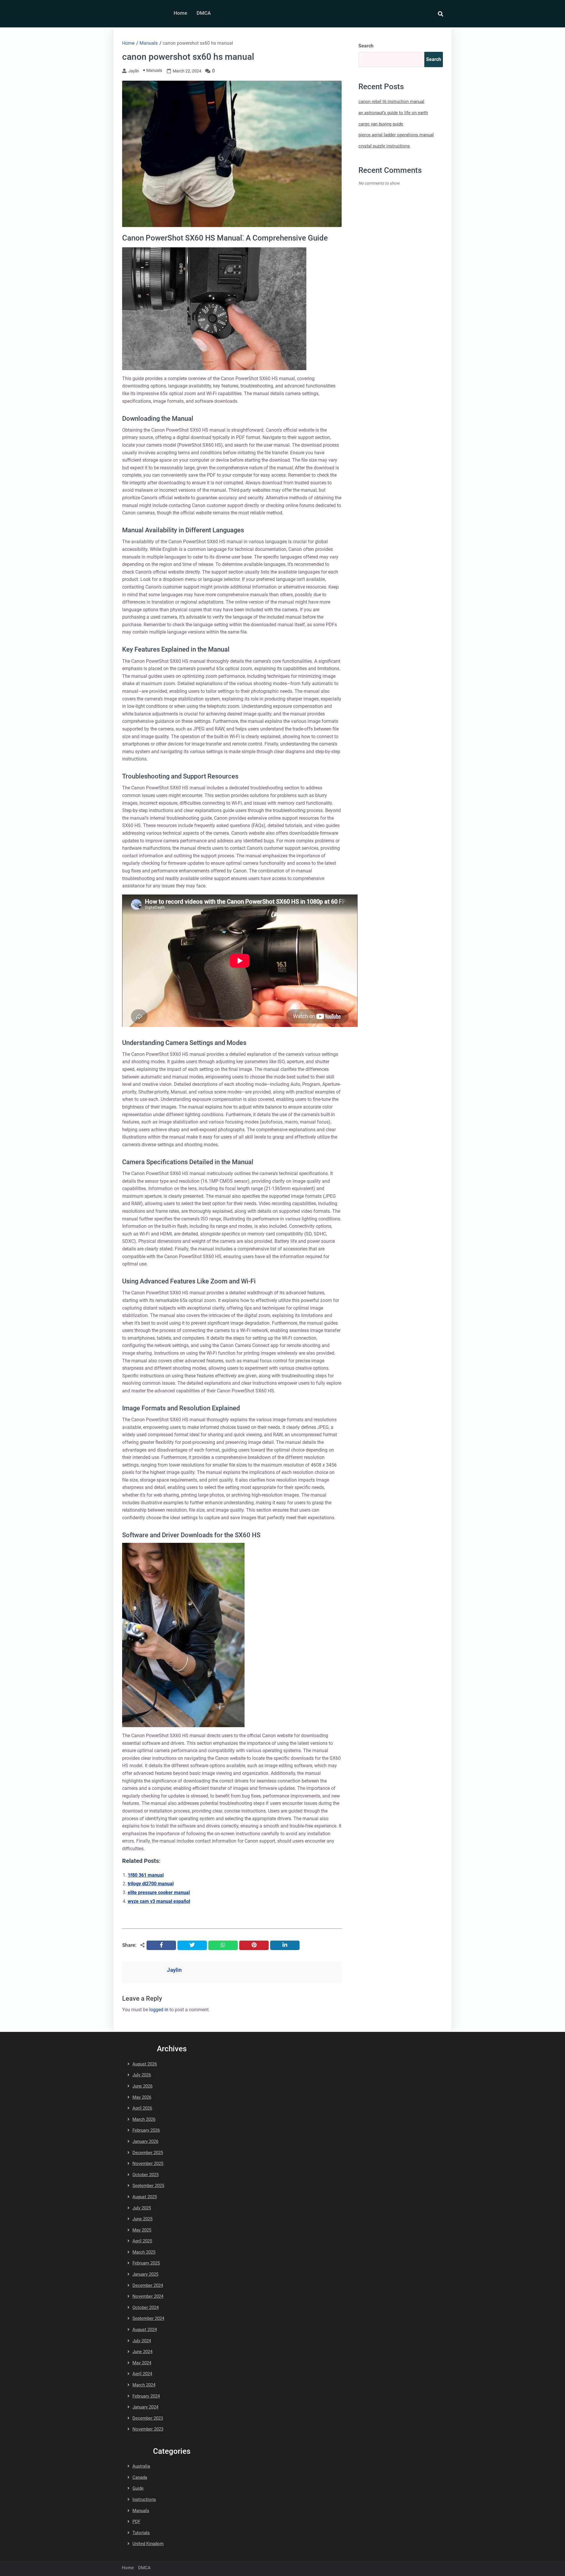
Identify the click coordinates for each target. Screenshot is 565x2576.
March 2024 (144, 2385)
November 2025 (148, 2163)
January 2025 (145, 2274)
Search (366, 46)
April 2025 (142, 2241)
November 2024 (148, 2296)
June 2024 (142, 2352)
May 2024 (142, 2363)
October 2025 (146, 2175)
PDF (136, 2522)
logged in (159, 2010)
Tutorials (141, 2533)
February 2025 (146, 2263)
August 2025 (145, 2197)
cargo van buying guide (381, 124)
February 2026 (146, 2130)
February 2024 (146, 2396)
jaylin (134, 71)
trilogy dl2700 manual (151, 1884)
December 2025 (148, 2153)
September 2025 (148, 2186)
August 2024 (145, 2330)
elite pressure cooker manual (159, 1892)
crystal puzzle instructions (384, 146)
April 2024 (142, 2374)
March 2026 (144, 2119)
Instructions (144, 2499)
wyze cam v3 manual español (159, 1901)
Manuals (154, 70)
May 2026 (142, 2097)
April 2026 (142, 2108)
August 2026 (145, 2064)
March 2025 (144, 2252)
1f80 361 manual (146, 1875)
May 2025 (142, 2230)
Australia (141, 2466)
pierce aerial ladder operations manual (396, 135)
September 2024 (148, 2318)
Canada (140, 2477)
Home (180, 13)
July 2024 (142, 2341)
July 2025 (142, 2208)
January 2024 (145, 2407)
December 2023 (148, 2418)
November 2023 (148, 2429)
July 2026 (142, 2075)
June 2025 (142, 2219)
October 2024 (146, 2307)
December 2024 (148, 2285)
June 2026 (142, 2086)
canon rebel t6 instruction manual (391, 102)
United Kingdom (148, 2544)
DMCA (204, 13)
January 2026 (145, 2141)
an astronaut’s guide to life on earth (393, 113)
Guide (138, 2488)
